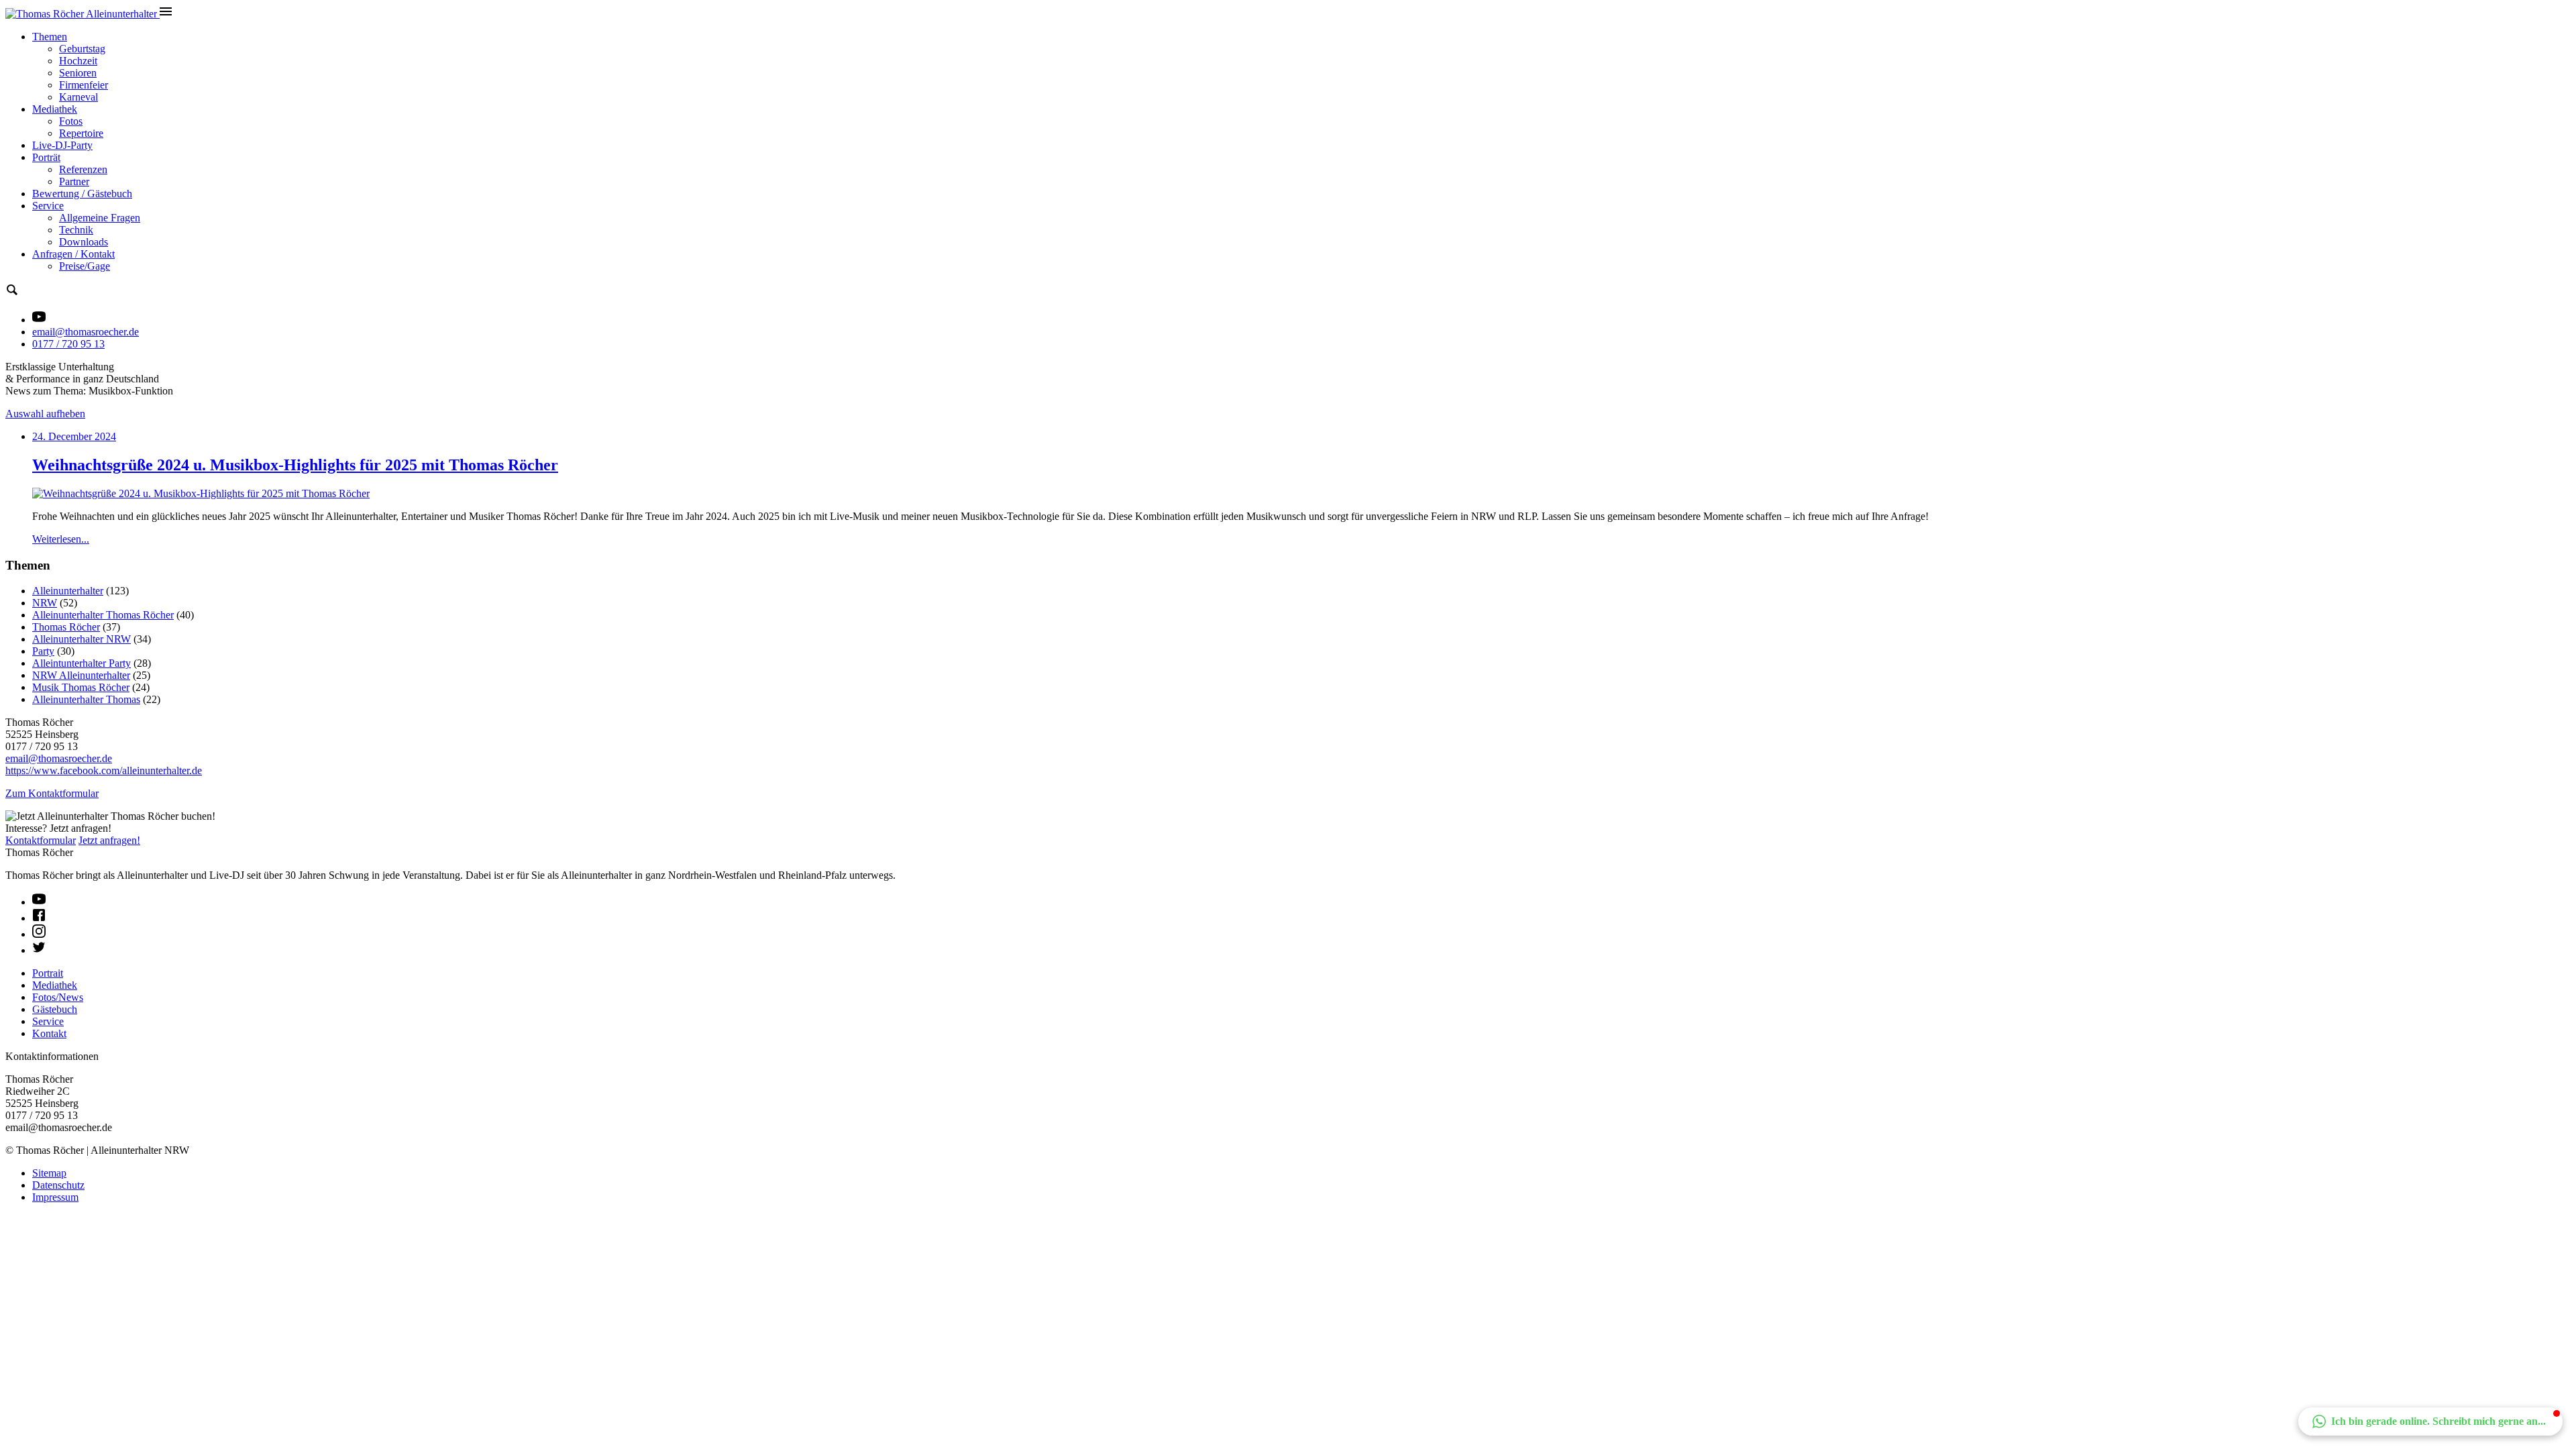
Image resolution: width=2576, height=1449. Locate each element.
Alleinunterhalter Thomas (86, 699)
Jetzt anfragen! (109, 840)
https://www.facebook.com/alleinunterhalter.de (104, 770)
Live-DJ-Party (62, 145)
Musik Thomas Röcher (81, 687)
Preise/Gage (85, 266)
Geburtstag (82, 49)
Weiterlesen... (61, 539)
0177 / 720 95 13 (68, 344)
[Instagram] (39, 934)
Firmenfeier (84, 85)
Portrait (48, 973)
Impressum (55, 1197)
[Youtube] (39, 902)
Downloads (84, 242)
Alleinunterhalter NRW (82, 639)
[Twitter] (39, 950)
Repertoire (81, 133)
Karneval (78, 97)
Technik (76, 230)
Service (48, 206)
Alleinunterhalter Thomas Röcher (103, 615)
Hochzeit (78, 61)
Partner (74, 181)
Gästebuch (55, 1009)
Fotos (71, 121)
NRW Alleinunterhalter (81, 675)
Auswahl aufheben (45, 414)
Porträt (46, 157)
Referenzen (83, 169)
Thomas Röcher (66, 627)
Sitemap (49, 1173)
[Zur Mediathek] (39, 320)
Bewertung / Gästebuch (82, 194)
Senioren (78, 73)
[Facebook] (39, 918)
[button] (2430, 1421)
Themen (50, 37)
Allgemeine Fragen (100, 218)
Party (43, 651)
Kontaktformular (41, 840)
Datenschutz (58, 1185)
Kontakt (49, 1033)
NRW (45, 603)
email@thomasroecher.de (86, 332)
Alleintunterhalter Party (82, 663)
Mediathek (55, 109)
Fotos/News (58, 997)
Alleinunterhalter (68, 591)
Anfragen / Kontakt (73, 254)
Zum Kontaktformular (52, 793)
